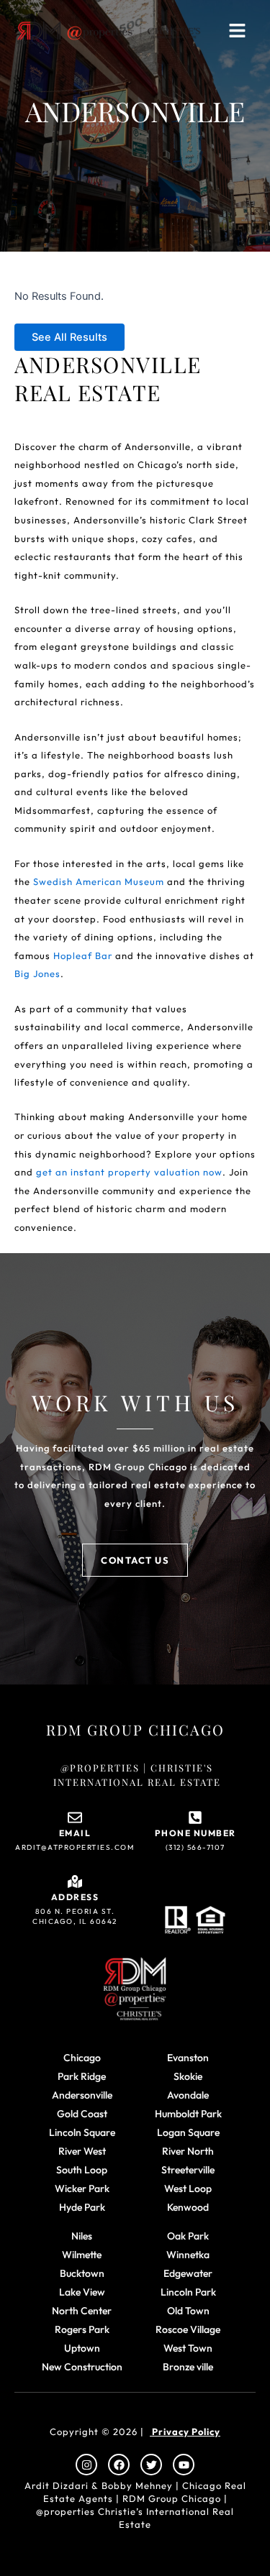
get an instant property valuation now (129, 1172)
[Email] (75, 1818)
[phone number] (195, 1818)
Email (75, 1833)
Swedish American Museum (99, 881)
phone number (195, 1833)
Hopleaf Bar (83, 955)
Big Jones (37, 973)
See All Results (69, 337)
